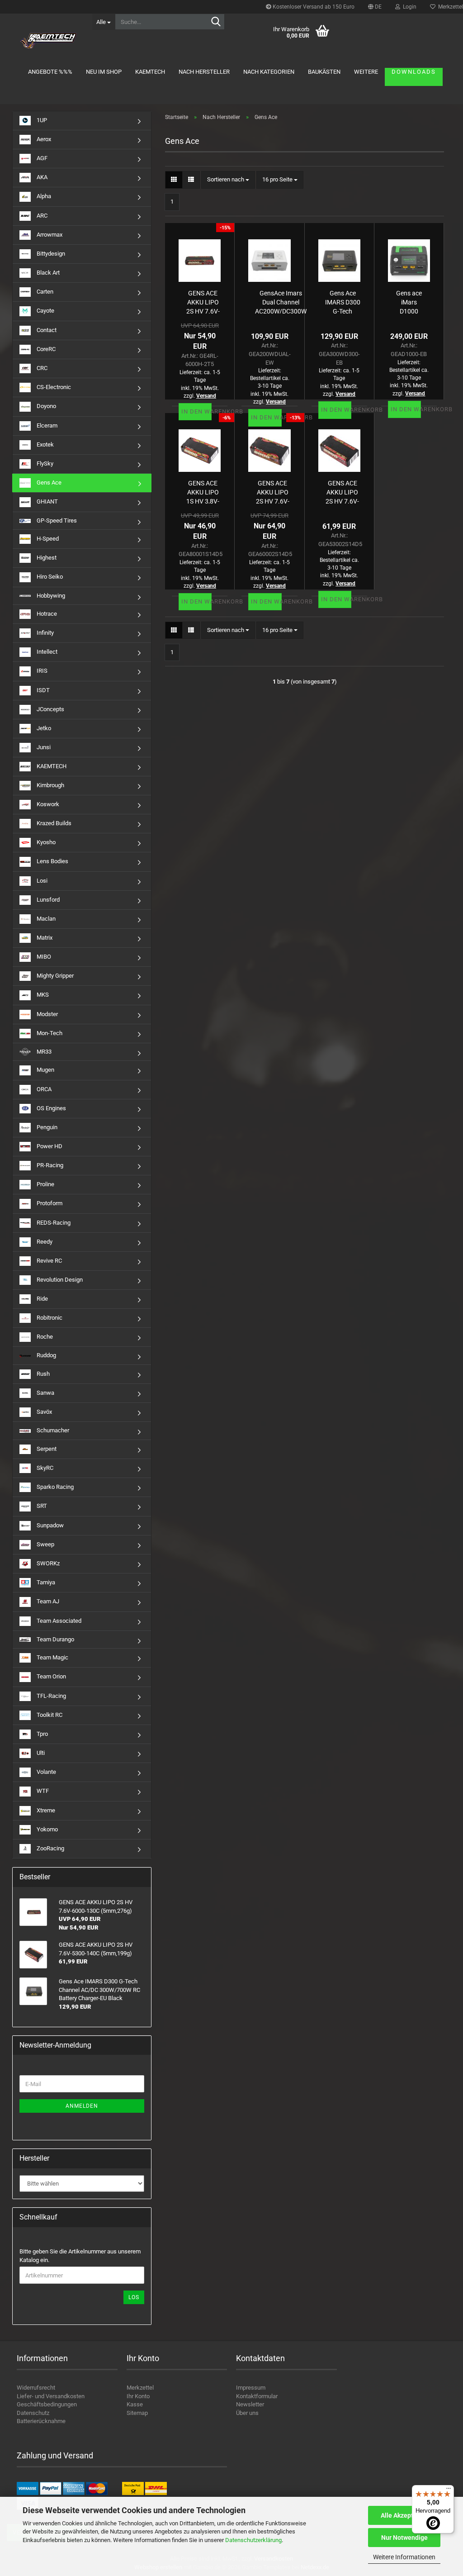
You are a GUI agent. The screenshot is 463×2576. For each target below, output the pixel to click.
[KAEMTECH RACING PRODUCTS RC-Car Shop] (49, 41)
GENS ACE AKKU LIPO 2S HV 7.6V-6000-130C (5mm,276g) (203, 302)
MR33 (43, 1052)
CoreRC (45, 349)
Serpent (46, 1449)
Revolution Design (59, 1280)
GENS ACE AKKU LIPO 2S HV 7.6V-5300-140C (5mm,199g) (343, 492)
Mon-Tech (49, 1033)
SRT (41, 1506)
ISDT (43, 690)
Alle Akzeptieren (404, 2515)
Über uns (247, 2413)
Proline (45, 1184)
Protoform (49, 1203)
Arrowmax (49, 235)
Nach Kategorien (269, 72)
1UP (41, 120)
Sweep (45, 1544)
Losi (41, 881)
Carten (44, 292)
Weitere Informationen (404, 2557)
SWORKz (47, 1563)
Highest (46, 558)
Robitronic (49, 1318)
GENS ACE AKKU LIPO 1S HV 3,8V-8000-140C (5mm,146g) (203, 492)
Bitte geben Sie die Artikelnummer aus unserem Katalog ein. (80, 2256)
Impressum (251, 2388)
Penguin (46, 1127)
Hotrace (46, 614)
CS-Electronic (53, 387)
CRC (41, 368)
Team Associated (58, 1621)
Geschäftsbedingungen (47, 2404)
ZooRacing (50, 1848)
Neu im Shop (104, 72)
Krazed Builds (53, 823)
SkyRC (44, 1468)
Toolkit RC (49, 1715)
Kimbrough (50, 785)
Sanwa (45, 1393)
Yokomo (47, 1829)
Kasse (135, 2404)
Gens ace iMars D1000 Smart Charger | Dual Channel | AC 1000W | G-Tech (409, 302)
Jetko (43, 728)
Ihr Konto (138, 2396)
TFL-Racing (51, 1696)
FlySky (44, 463)
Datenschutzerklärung (253, 2540)
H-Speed (47, 539)
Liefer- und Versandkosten (51, 2396)
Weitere (366, 72)
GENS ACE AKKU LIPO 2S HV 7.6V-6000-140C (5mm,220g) (272, 492)
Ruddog (46, 1355)
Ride (42, 1299)
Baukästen (324, 72)
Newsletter (250, 2404)
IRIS (41, 671)
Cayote (45, 311)
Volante (46, 1772)
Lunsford (47, 900)
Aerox (43, 139)
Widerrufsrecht (36, 2388)
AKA (41, 177)
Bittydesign (50, 254)
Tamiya (45, 1582)
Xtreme (45, 1810)
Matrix (44, 938)
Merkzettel (140, 2388)
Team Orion (51, 1676)
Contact (46, 330)
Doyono (46, 406)
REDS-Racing (53, 1223)
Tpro (42, 1734)
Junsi (43, 747)
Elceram (46, 425)
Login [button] (408, 7)
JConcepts (50, 709)
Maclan (45, 919)
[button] (375, 7)
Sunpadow (50, 1525)
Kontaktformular (257, 2396)
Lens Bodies (52, 861)
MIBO (43, 957)
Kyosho (45, 842)
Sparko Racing (54, 1487)
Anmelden (82, 2106)
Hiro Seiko (49, 577)
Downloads (414, 72)
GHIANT (47, 501)
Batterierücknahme (41, 2421)
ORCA (43, 1089)
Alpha (43, 197)
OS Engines (51, 1108)
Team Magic (52, 1657)
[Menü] (449, 2490)
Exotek (45, 444)
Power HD (49, 1146)
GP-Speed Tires (56, 520)
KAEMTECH (150, 72)
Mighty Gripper (54, 976)
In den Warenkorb (196, 411)
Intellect (46, 652)
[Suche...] (216, 22)
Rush (43, 1374)
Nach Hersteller (204, 72)
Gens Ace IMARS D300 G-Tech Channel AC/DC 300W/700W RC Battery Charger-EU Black (343, 302)
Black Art (47, 273)
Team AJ (47, 1601)
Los (134, 2297)
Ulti (40, 1753)
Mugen (45, 1070)
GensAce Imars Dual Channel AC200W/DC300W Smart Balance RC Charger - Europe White (281, 302)
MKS (42, 995)
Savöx (44, 1412)
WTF (42, 1791)
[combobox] (228, 180)
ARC (41, 216)
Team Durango (55, 1639)
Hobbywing (50, 596)
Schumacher (52, 1430)
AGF (41, 158)
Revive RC (49, 1261)
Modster (47, 1014)
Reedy (44, 1242)
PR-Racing (49, 1165)
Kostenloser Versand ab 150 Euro (313, 7)
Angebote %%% (50, 72)
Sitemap (137, 2413)
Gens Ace (48, 482)
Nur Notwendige (404, 2538)
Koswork (47, 804)
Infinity (45, 633)
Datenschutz (33, 2413)
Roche (44, 1337)
